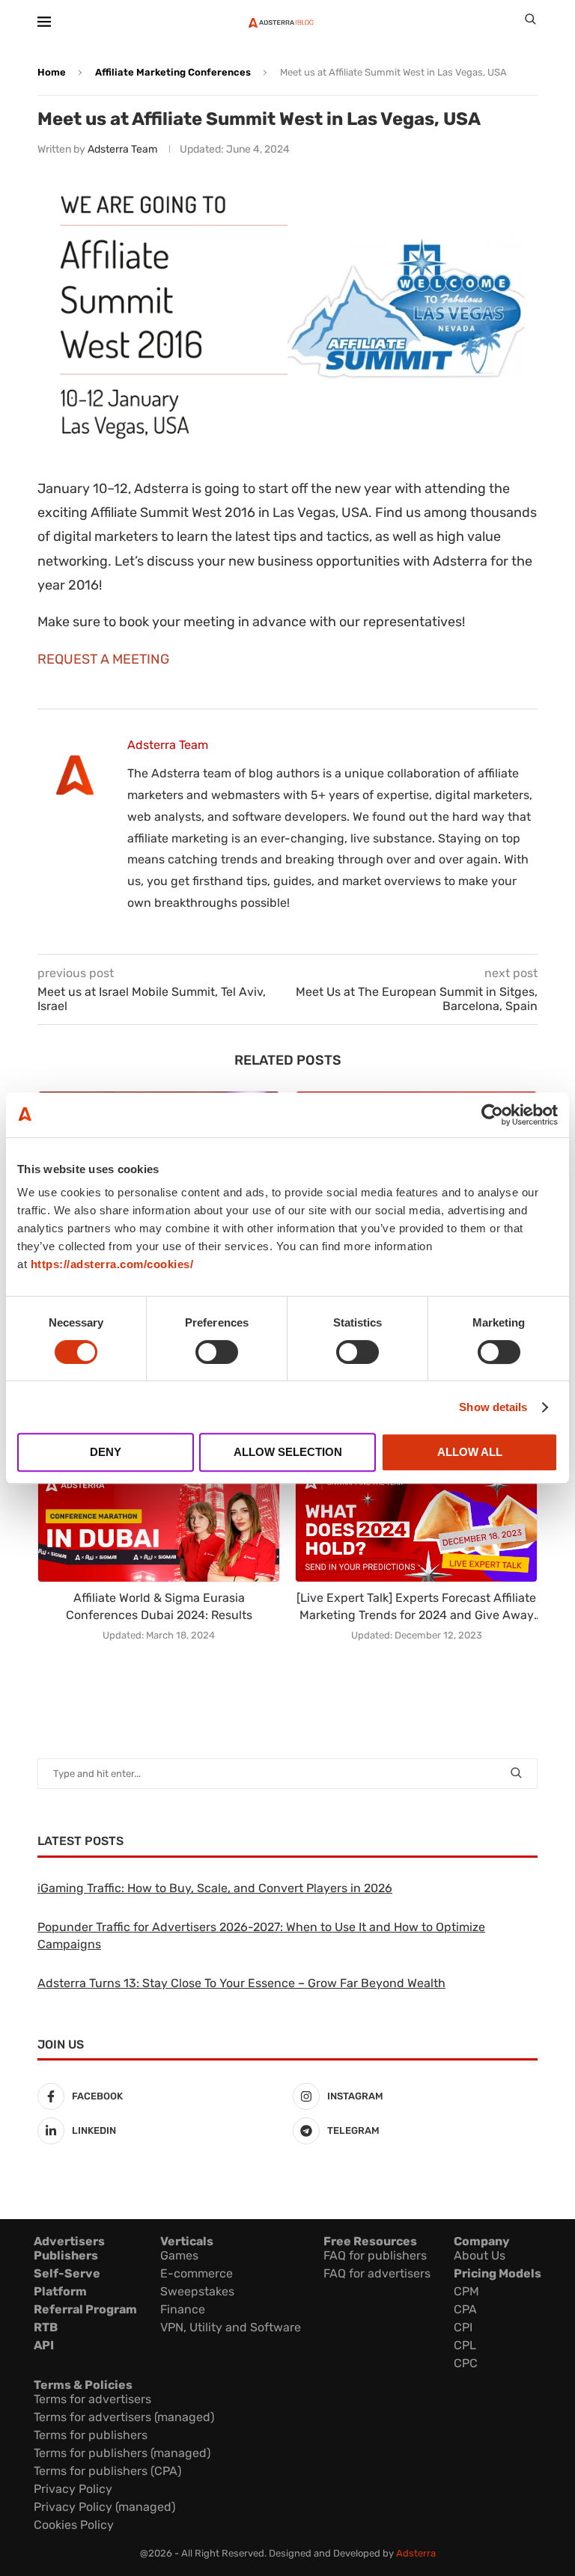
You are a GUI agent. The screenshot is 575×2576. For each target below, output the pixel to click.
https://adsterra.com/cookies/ (112, 1264)
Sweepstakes (197, 2291)
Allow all (470, 1452)
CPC (466, 2363)
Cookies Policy (74, 2525)
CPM (466, 2291)
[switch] (217, 1352)
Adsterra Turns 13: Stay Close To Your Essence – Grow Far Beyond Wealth (241, 1983)
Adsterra (416, 2553)
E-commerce (197, 2273)
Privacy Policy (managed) (104, 2507)
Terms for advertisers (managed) (124, 2417)
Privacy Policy (73, 2489)
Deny (106, 1452)
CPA (465, 2309)
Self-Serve (67, 2273)
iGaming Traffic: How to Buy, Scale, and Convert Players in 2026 (215, 1888)
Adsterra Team (122, 149)
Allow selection (288, 1452)
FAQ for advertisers (377, 2273)
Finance (183, 2309)
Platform (60, 2291)
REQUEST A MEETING (103, 659)
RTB (46, 2327)
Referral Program (85, 2309)
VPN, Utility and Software (231, 2327)
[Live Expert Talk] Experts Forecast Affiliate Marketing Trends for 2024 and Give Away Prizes (416, 1607)
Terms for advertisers (92, 2399)
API (44, 2345)
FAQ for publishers (375, 2255)
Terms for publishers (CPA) (107, 2471)
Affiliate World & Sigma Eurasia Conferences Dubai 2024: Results (159, 1606)
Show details (493, 1407)
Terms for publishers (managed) (122, 2453)
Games (179, 2255)
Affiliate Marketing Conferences (173, 72)
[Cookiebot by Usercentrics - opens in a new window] (492, 1115)
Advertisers (69, 2241)
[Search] (530, 22)
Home (52, 72)
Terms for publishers (91, 2435)
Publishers (66, 2255)
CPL (465, 2345)
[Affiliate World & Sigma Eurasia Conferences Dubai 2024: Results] (159, 1525)
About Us (480, 2255)
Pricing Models (498, 2273)
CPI (463, 2327)
